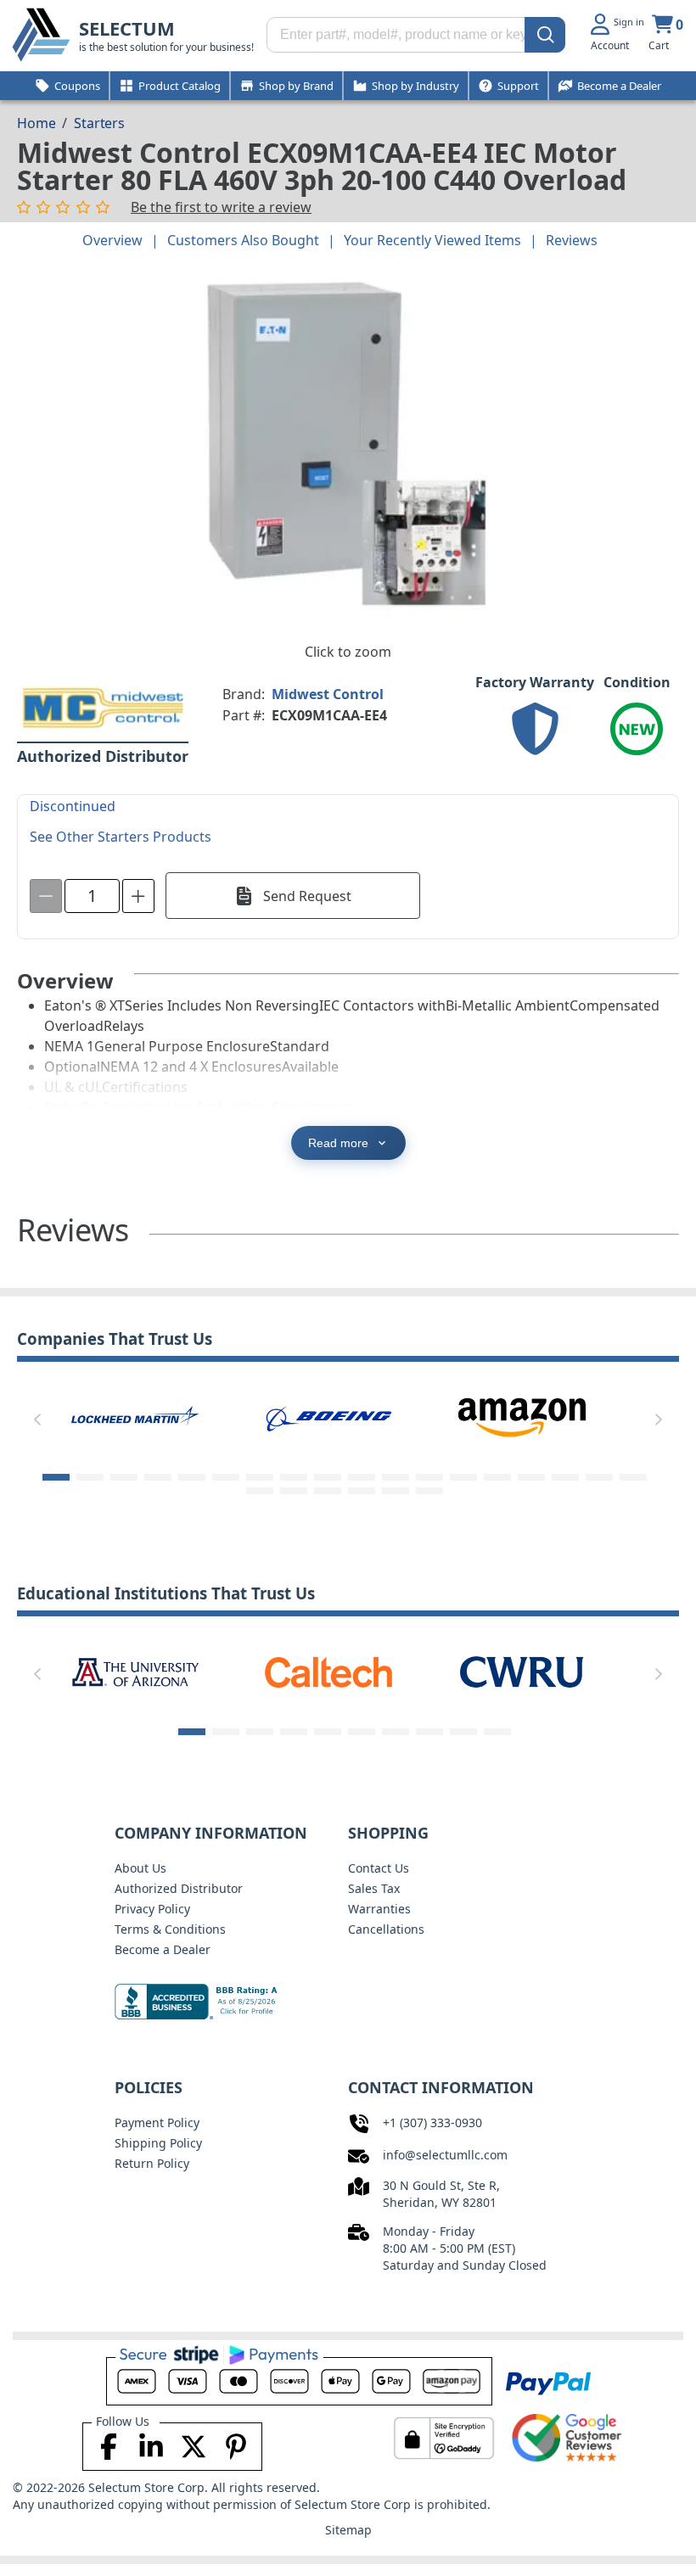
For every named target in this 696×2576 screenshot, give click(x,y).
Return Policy (152, 2163)
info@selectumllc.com (445, 2155)
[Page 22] (362, 1491)
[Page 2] (90, 1477)
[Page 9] (328, 1477)
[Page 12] (429, 1477)
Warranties (379, 1909)
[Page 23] (396, 1491)
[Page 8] (294, 1477)
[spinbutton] (92, 896)
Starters (99, 123)
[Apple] (540, 1416)
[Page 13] (463, 1477)
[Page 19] (260, 1491)
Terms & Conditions (170, 1929)
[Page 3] (124, 1477)
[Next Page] (659, 1420)
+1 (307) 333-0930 (432, 2122)
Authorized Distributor (179, 1888)
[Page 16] (565, 1477)
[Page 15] (531, 1477)
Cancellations (386, 1929)
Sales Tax (374, 1888)
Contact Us (379, 1868)
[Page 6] (226, 1477)
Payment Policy (157, 2122)
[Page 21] (328, 1491)
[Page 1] (56, 1477)
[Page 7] (260, 1477)
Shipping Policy (158, 2143)
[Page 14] (497, 1477)
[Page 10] (362, 1477)
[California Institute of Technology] (136, 1671)
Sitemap (348, 2530)
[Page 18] (633, 1477)
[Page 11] (396, 1477)
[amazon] (346, 1416)
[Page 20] (294, 1491)
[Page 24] (429, 1491)
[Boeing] (153, 1416)
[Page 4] (158, 1477)
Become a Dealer (163, 1949)
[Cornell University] (523, 1671)
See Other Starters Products (121, 837)
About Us (140, 1868)
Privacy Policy (152, 1909)
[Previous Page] (37, 1420)
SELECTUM (127, 28)
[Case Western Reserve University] (329, 1671)
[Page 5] (192, 1477)
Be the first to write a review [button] (221, 207)
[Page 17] (599, 1477)
